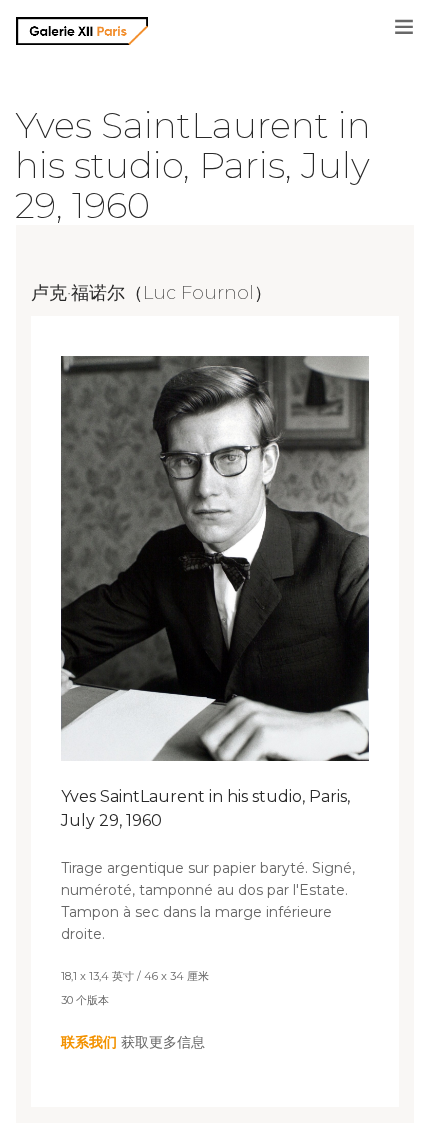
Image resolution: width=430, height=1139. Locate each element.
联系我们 (89, 1042)
